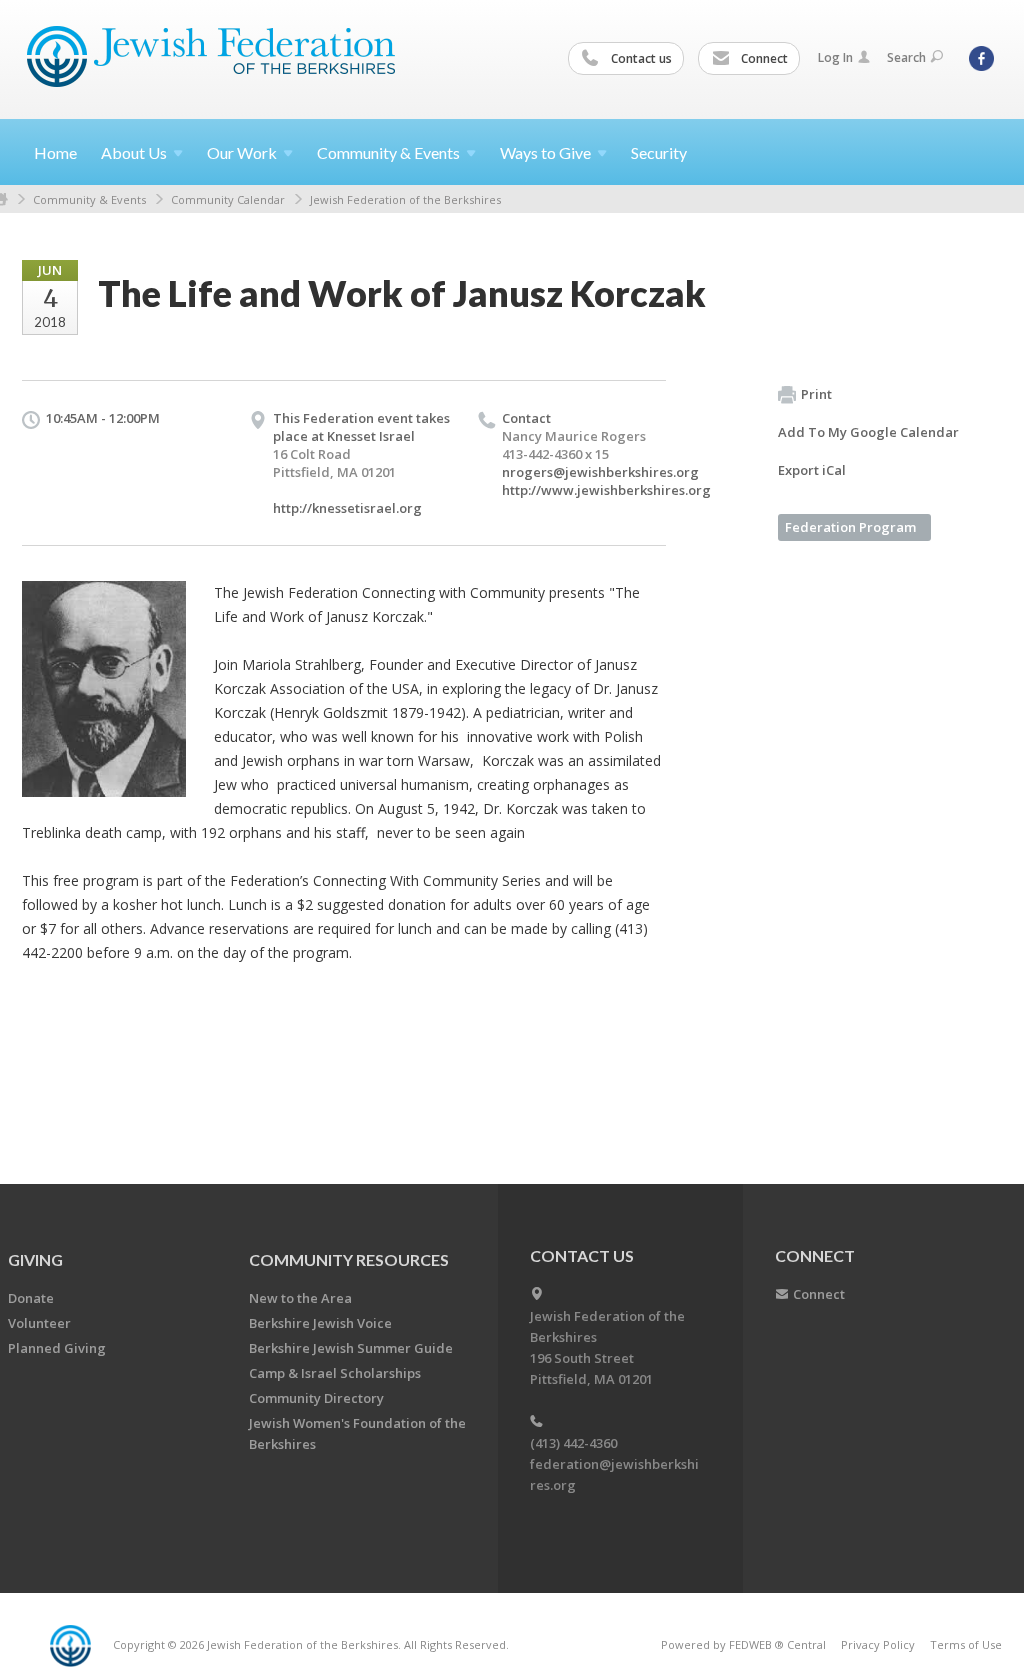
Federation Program (850, 527)
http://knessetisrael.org (347, 508)
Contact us (640, 58)
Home (55, 152)
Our (242, 152)
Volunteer (39, 1323)
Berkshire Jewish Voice (320, 1323)
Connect (763, 58)
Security (659, 152)
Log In (835, 57)
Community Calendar (228, 199)
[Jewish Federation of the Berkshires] (211, 57)
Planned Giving (57, 1348)
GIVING (35, 1259)
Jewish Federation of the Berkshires (405, 199)
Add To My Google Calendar (868, 432)
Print (816, 394)
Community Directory (316, 1398)
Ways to (545, 152)
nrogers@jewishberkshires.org (600, 472)
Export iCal (812, 470)
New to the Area (300, 1298)
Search (906, 57)
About (134, 152)
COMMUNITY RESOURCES (349, 1259)
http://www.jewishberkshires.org (606, 490)
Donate (31, 1298)
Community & (388, 152)
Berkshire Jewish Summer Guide (351, 1348)
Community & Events (89, 199)
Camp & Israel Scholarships (335, 1373)
